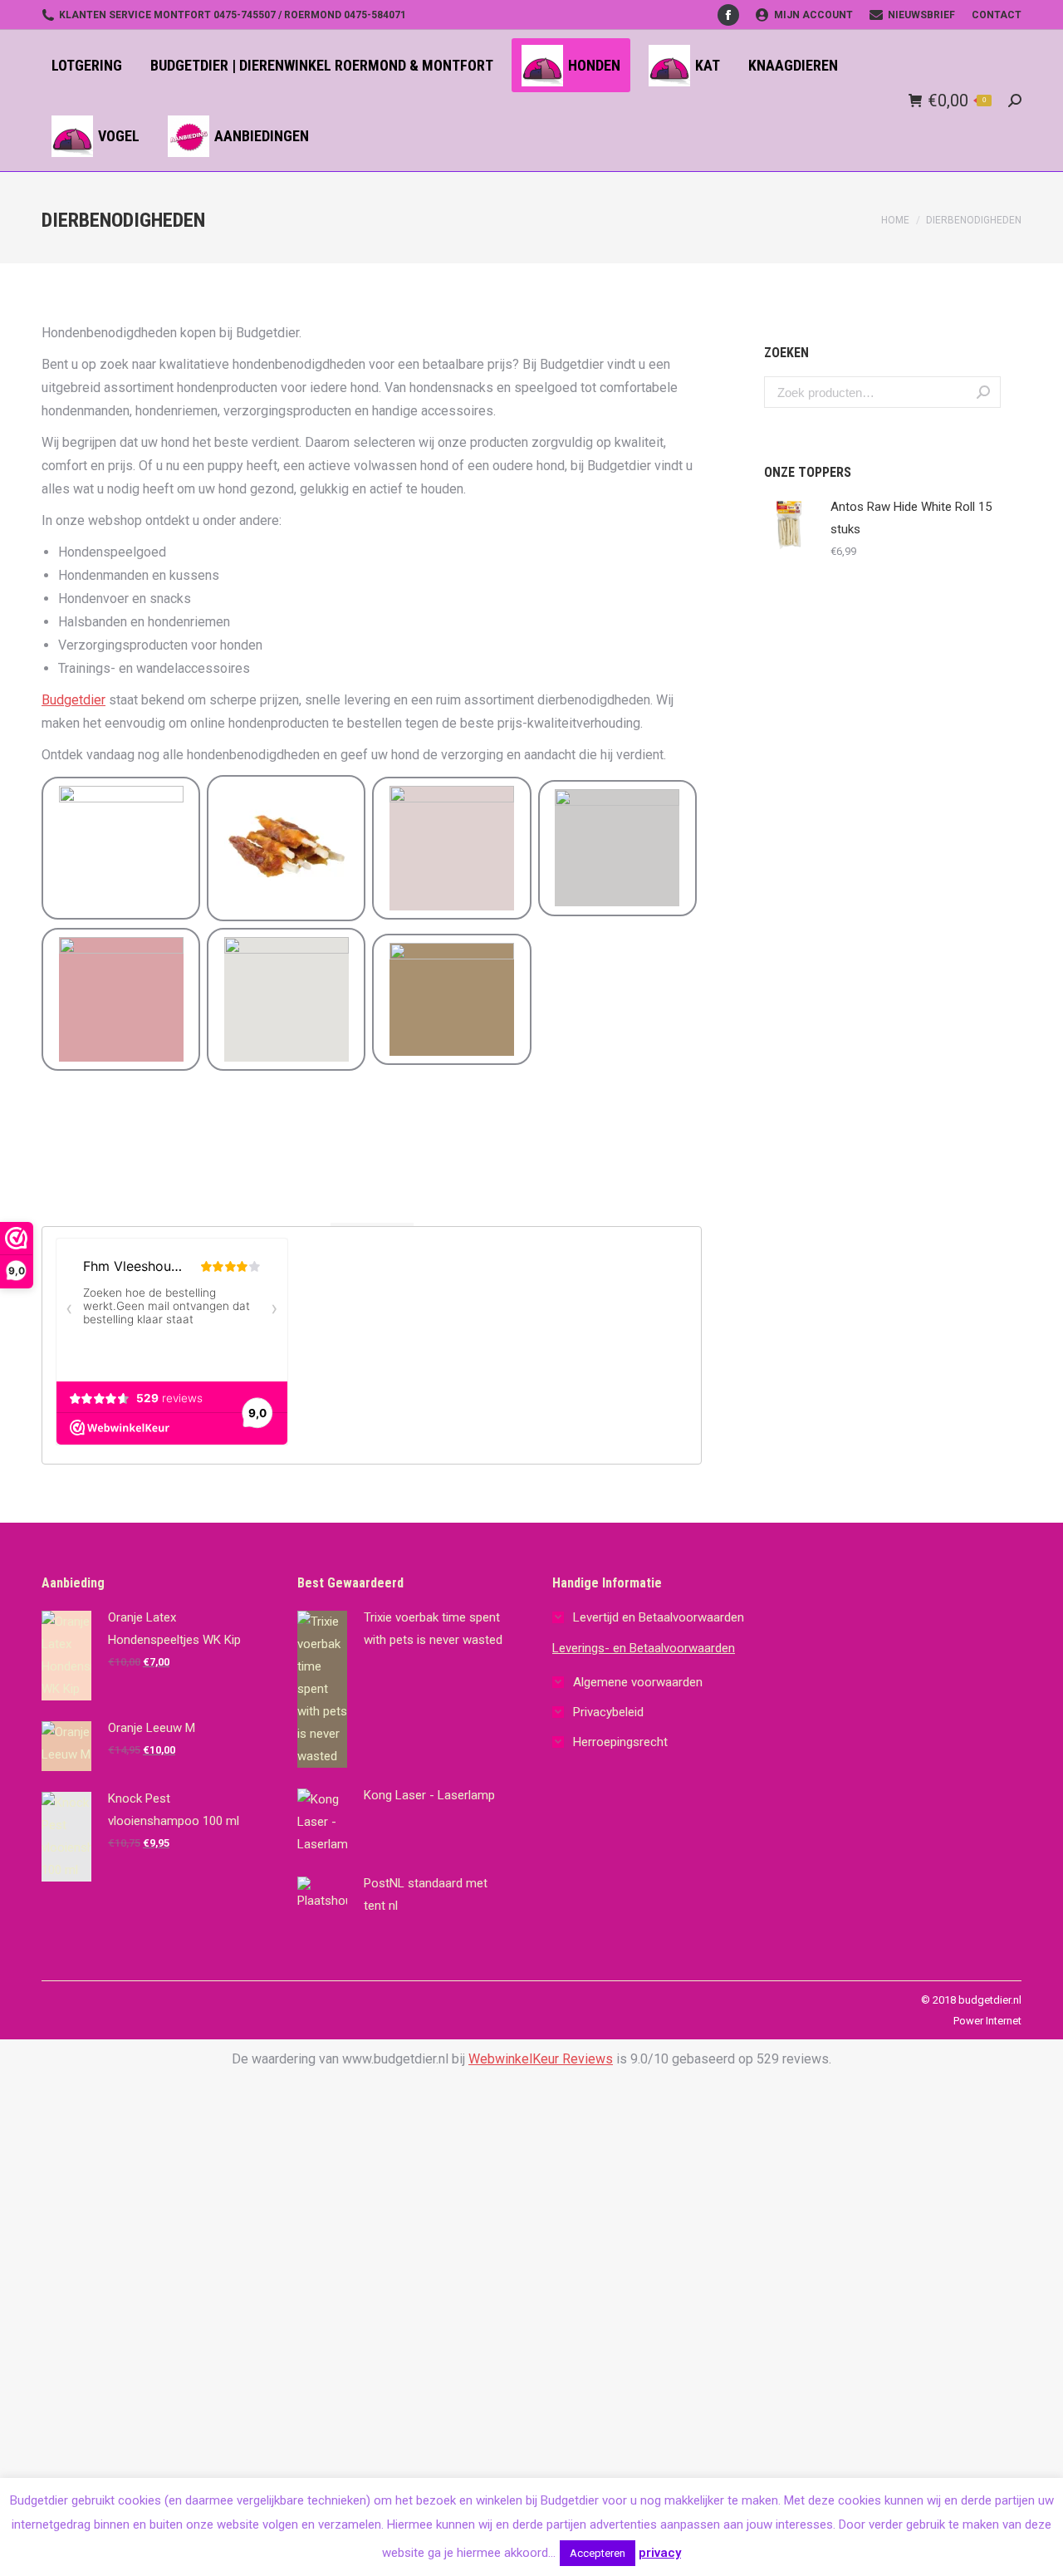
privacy (660, 2553)
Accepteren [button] (598, 2553)
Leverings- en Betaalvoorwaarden (644, 1648)
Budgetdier (73, 700)
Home (895, 220)
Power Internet (987, 2021)
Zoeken (983, 392)
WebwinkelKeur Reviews (541, 2059)
